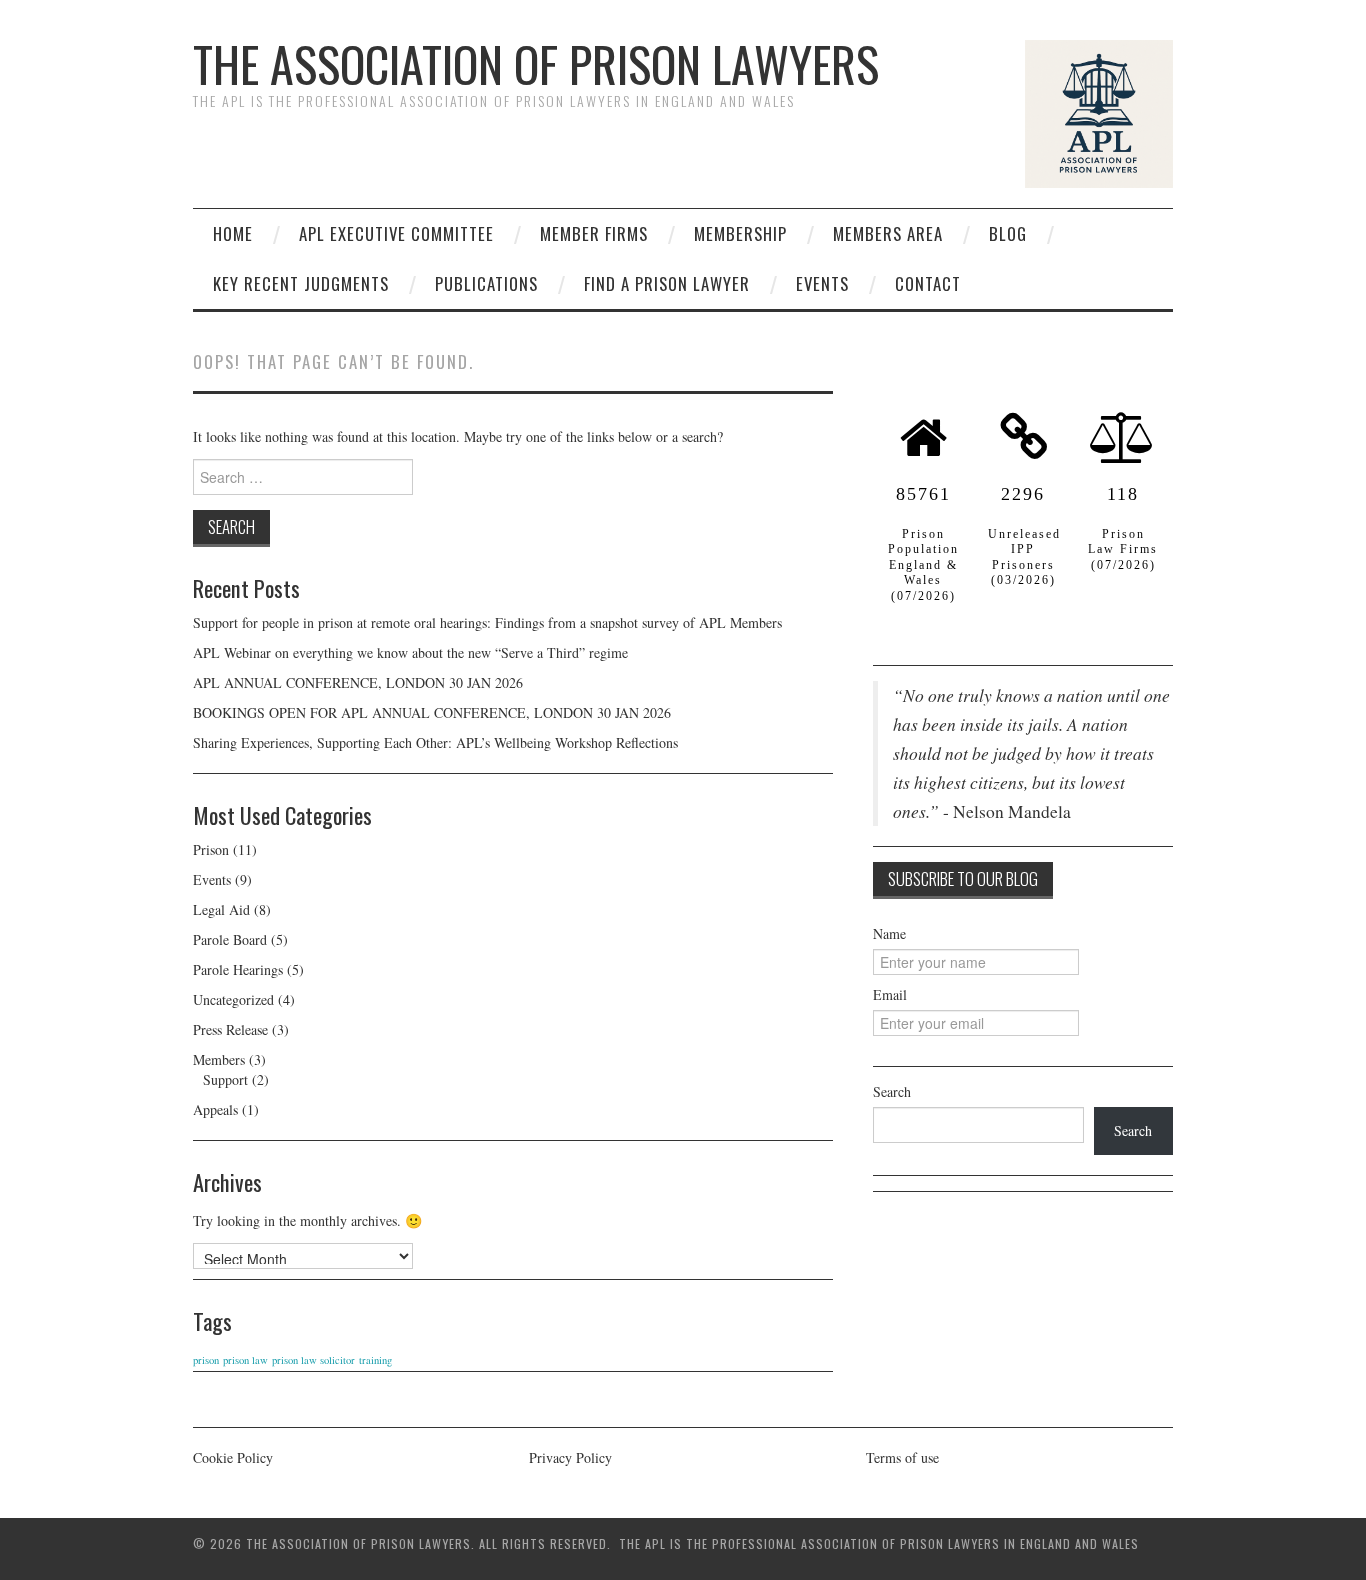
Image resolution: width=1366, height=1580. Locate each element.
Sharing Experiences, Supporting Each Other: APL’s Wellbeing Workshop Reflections (435, 742)
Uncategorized (233, 999)
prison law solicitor (313, 1360)
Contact (928, 283)
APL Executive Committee (396, 233)
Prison (211, 849)
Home (233, 233)
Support (225, 1079)
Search (892, 1091)
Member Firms (594, 233)
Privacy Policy (570, 1457)
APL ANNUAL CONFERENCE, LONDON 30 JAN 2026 (358, 682)
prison (206, 1360)
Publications (486, 283)
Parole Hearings (238, 969)
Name (889, 933)
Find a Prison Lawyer (667, 283)
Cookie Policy (233, 1457)
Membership (740, 233)
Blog (1008, 233)
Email (890, 994)
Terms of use (902, 1457)
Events (822, 283)
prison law (245, 1360)
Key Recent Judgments (301, 283)
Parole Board (230, 939)
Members (219, 1059)
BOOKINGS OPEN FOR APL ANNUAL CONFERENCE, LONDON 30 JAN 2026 (432, 712)
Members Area (888, 233)
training (375, 1360)
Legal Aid (221, 909)
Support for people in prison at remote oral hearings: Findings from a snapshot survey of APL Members (490, 622)
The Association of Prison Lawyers (536, 63)
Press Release (230, 1029)
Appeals (215, 1109)
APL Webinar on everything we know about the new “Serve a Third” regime (410, 652)
